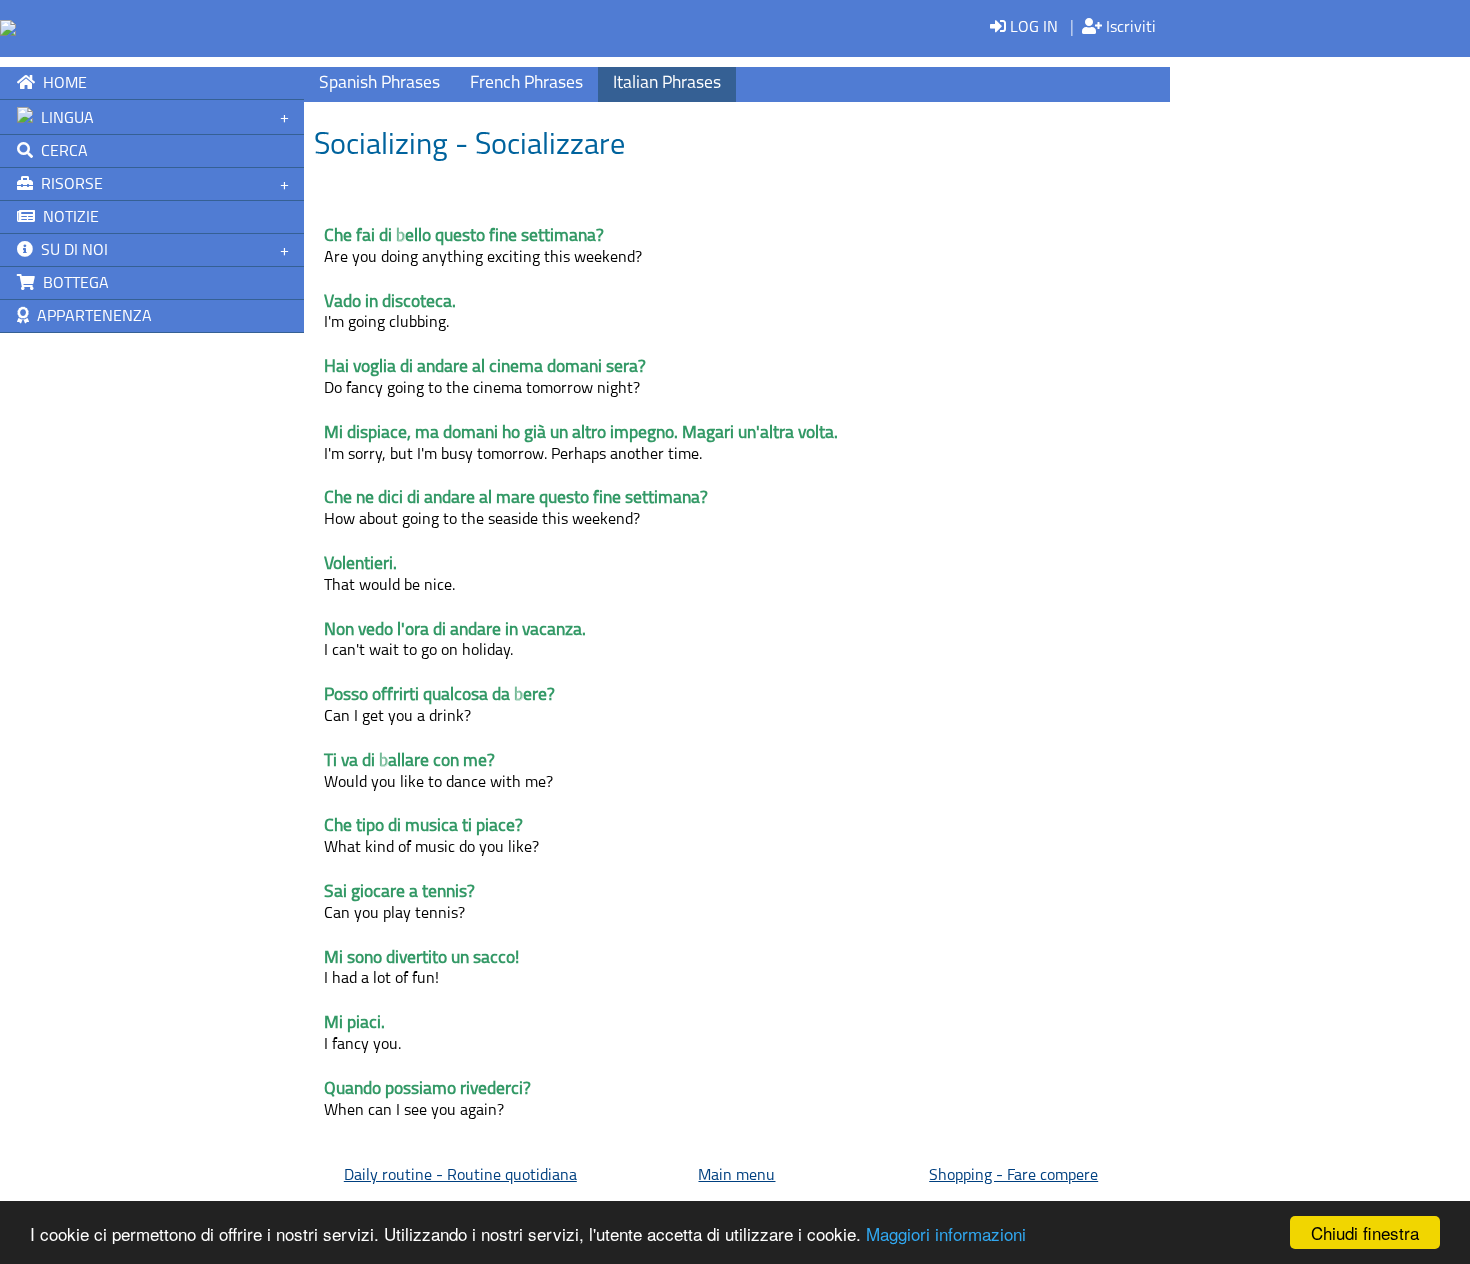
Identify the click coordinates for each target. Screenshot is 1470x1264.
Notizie (67, 218)
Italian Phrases (667, 83)
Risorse (68, 185)
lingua (63, 119)
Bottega (72, 284)
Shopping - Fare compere (1013, 1176)
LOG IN (1032, 28)
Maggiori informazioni (946, 1233)
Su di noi (70, 251)
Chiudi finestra (1365, 1232)
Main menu (736, 1176)
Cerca (60, 152)
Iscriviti (1129, 28)
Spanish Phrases (379, 83)
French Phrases (526, 83)
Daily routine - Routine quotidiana (460, 1176)
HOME (61, 84)
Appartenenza (90, 317)
